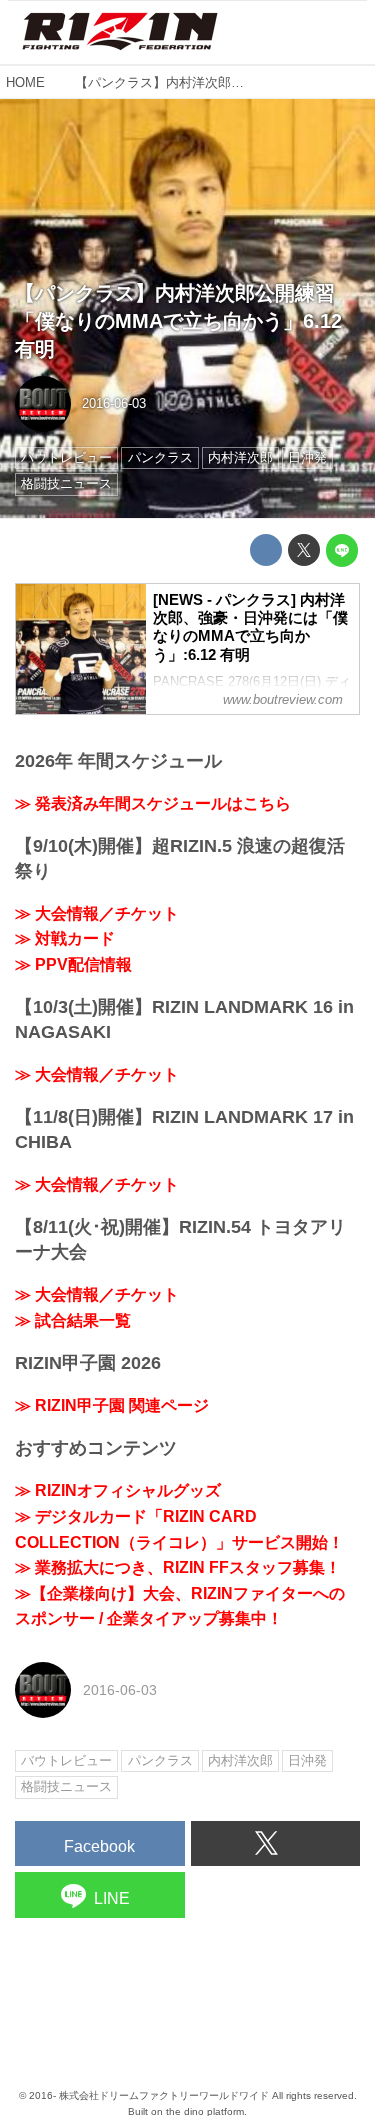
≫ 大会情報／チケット (97, 913)
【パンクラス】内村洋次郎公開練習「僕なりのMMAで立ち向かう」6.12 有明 (178, 321)
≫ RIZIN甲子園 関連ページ (112, 1405)
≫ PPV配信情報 (73, 964)
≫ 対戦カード (65, 938)
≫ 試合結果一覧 (73, 1320)
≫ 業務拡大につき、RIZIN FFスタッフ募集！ (178, 1567)
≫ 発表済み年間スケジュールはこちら (153, 803)
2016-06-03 (114, 403)
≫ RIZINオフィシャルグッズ (118, 1490)
